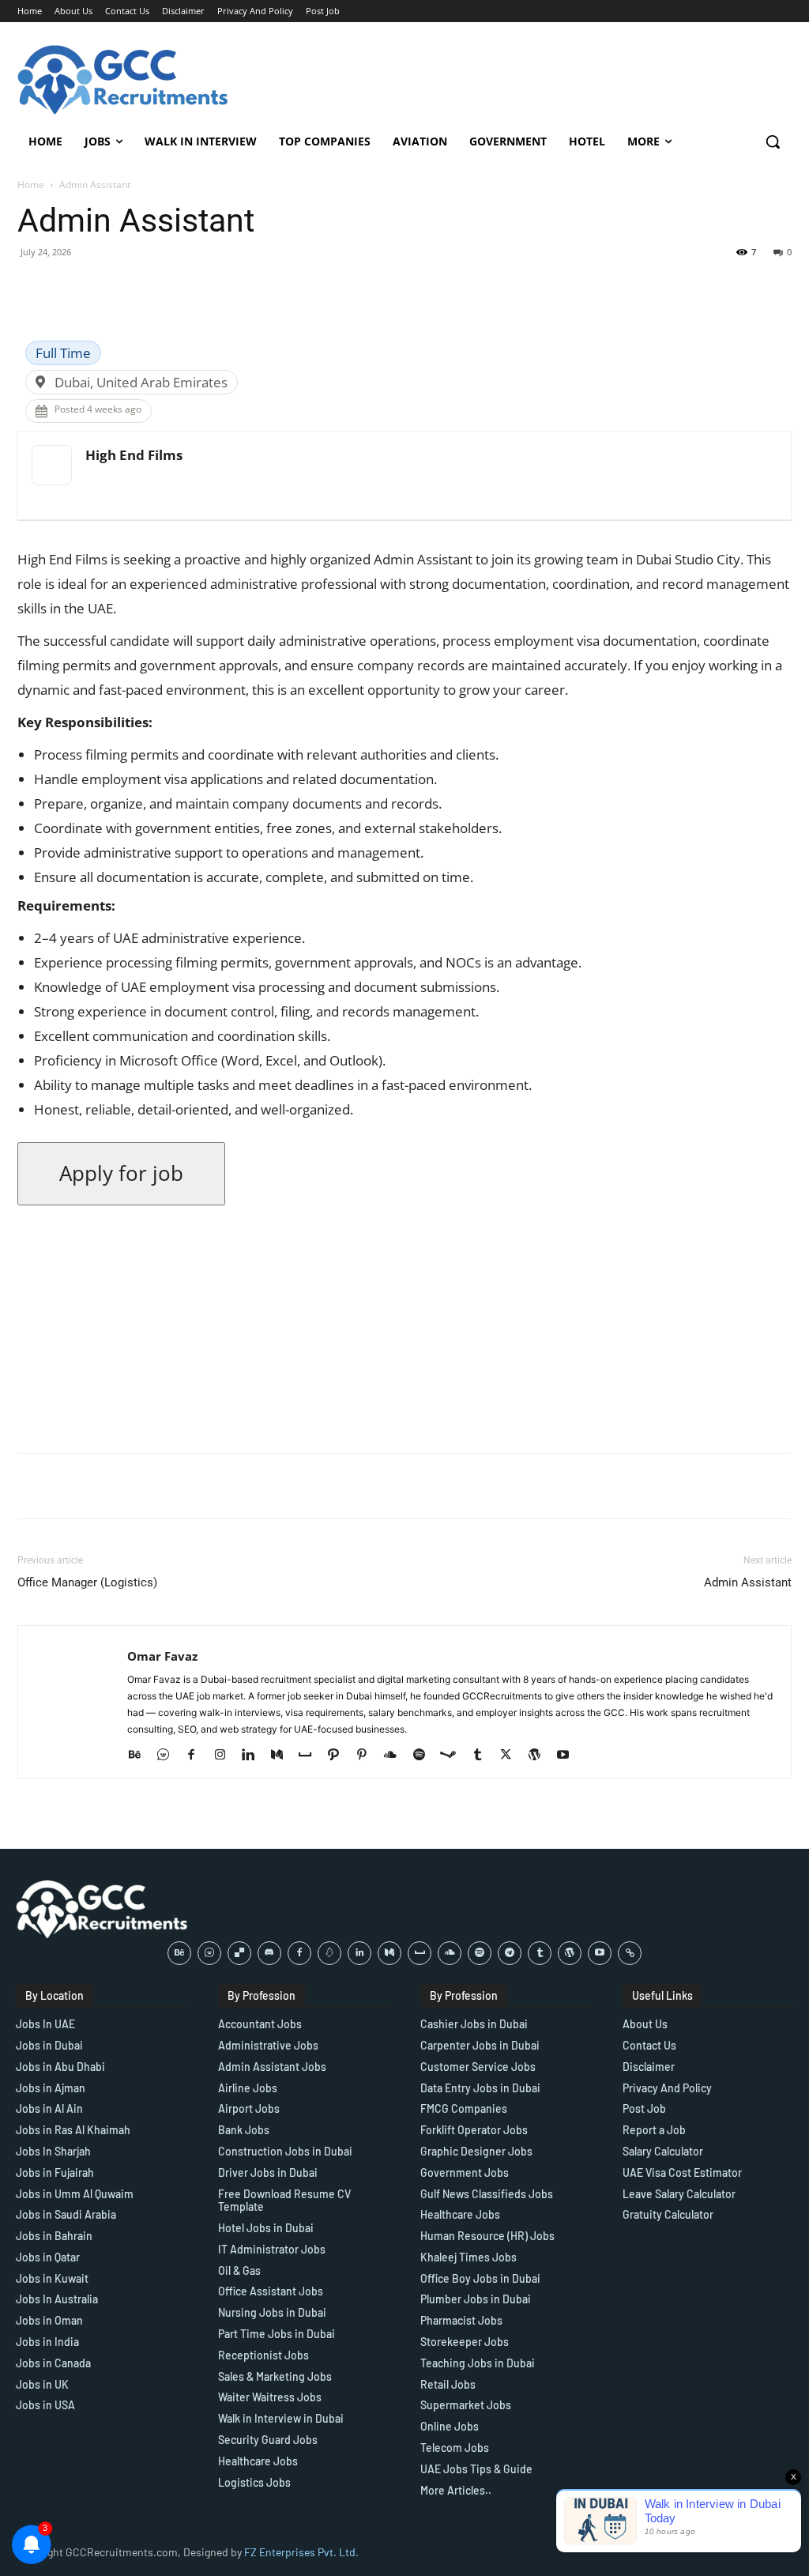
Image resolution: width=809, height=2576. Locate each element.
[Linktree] (630, 1953)
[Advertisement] (404, 1329)
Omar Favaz (162, 1656)
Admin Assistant (748, 1582)
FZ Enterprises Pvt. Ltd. (301, 2552)
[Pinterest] (368, 1756)
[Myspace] (311, 1756)
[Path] (339, 1756)
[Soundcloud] (396, 1756)
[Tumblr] (483, 1756)
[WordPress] (540, 1756)
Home (31, 185)
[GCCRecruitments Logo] (124, 80)
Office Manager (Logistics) (87, 1582)
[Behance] (140, 1756)
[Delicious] (239, 1953)
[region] (205, 2461)
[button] (773, 141)
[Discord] (269, 1953)
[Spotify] (425, 1756)
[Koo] (329, 1953)
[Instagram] (226, 1756)
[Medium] (282, 1756)
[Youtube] (568, 1756)
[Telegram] (510, 1953)
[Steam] (454, 1756)
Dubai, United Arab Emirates (141, 382)
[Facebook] (197, 1756)
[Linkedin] (254, 1756)
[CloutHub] (169, 1756)
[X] (512, 1756)
